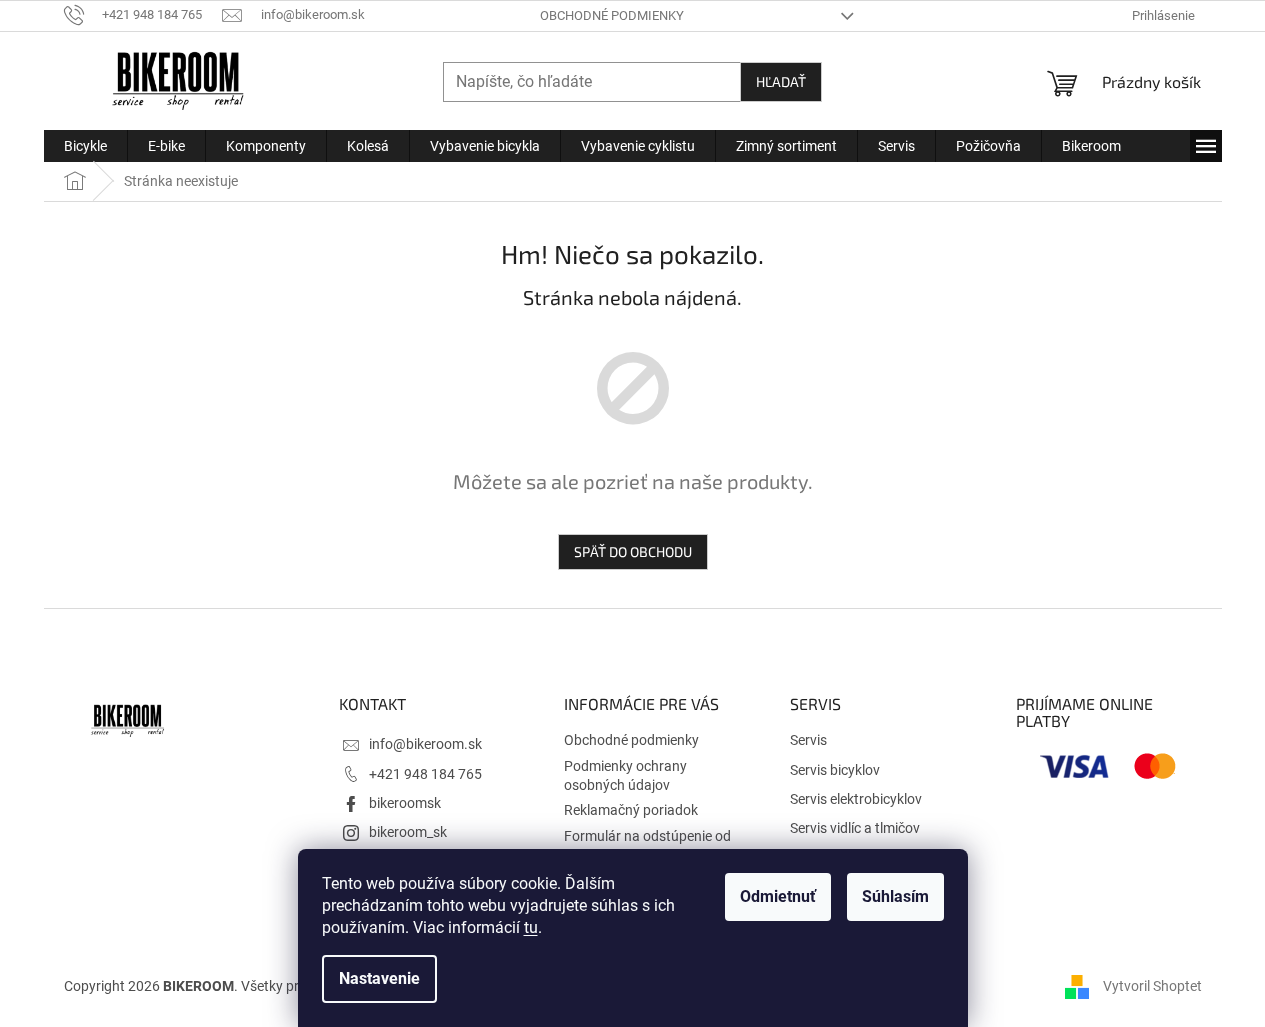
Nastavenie (379, 978)
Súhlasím (895, 896)
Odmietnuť (778, 896)
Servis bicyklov (835, 770)
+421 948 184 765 (425, 774)
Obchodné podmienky (612, 15)
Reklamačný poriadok (631, 810)
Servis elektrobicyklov (856, 799)
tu (531, 927)
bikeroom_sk (408, 832)
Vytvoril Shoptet (1152, 985)
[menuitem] (85, 146)
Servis (808, 740)
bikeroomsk (405, 803)
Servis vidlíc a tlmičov (855, 828)
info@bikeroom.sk (425, 744)
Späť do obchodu (633, 551)
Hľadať (781, 81)
